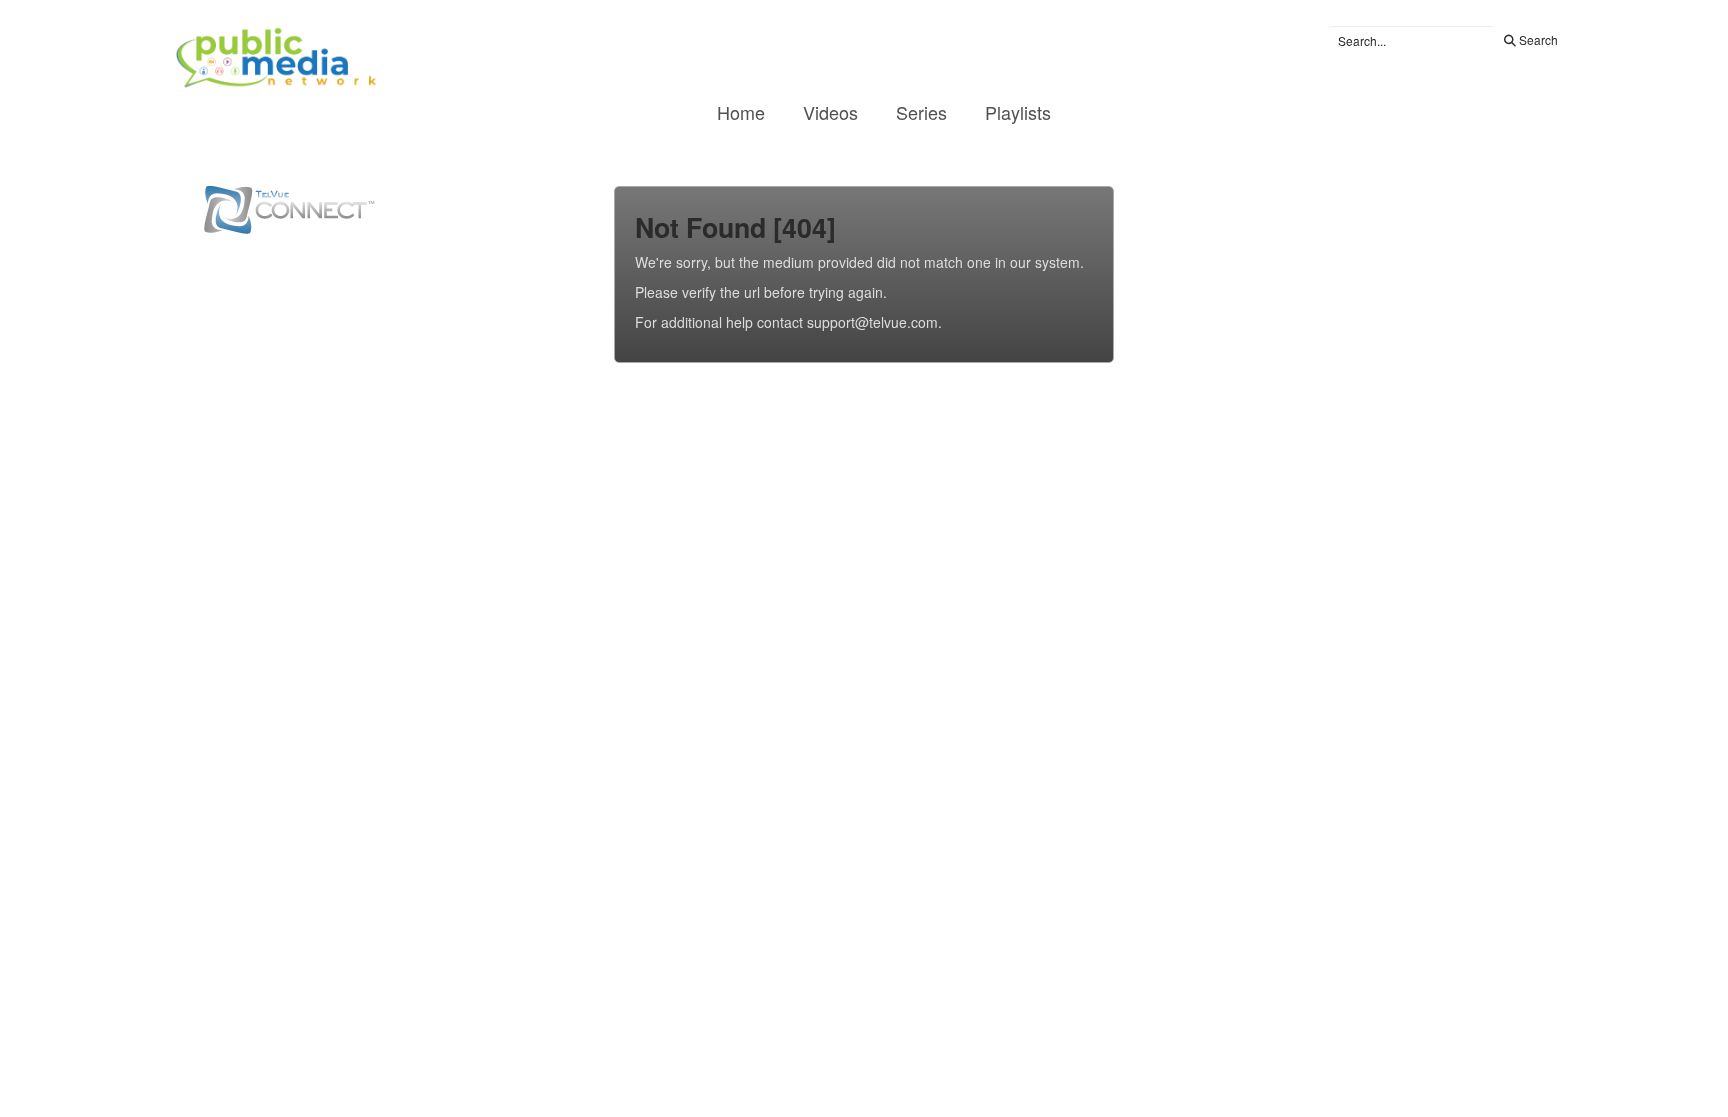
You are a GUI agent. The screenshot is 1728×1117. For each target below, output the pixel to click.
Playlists (1018, 112)
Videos (830, 112)
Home (741, 112)
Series (921, 112)
